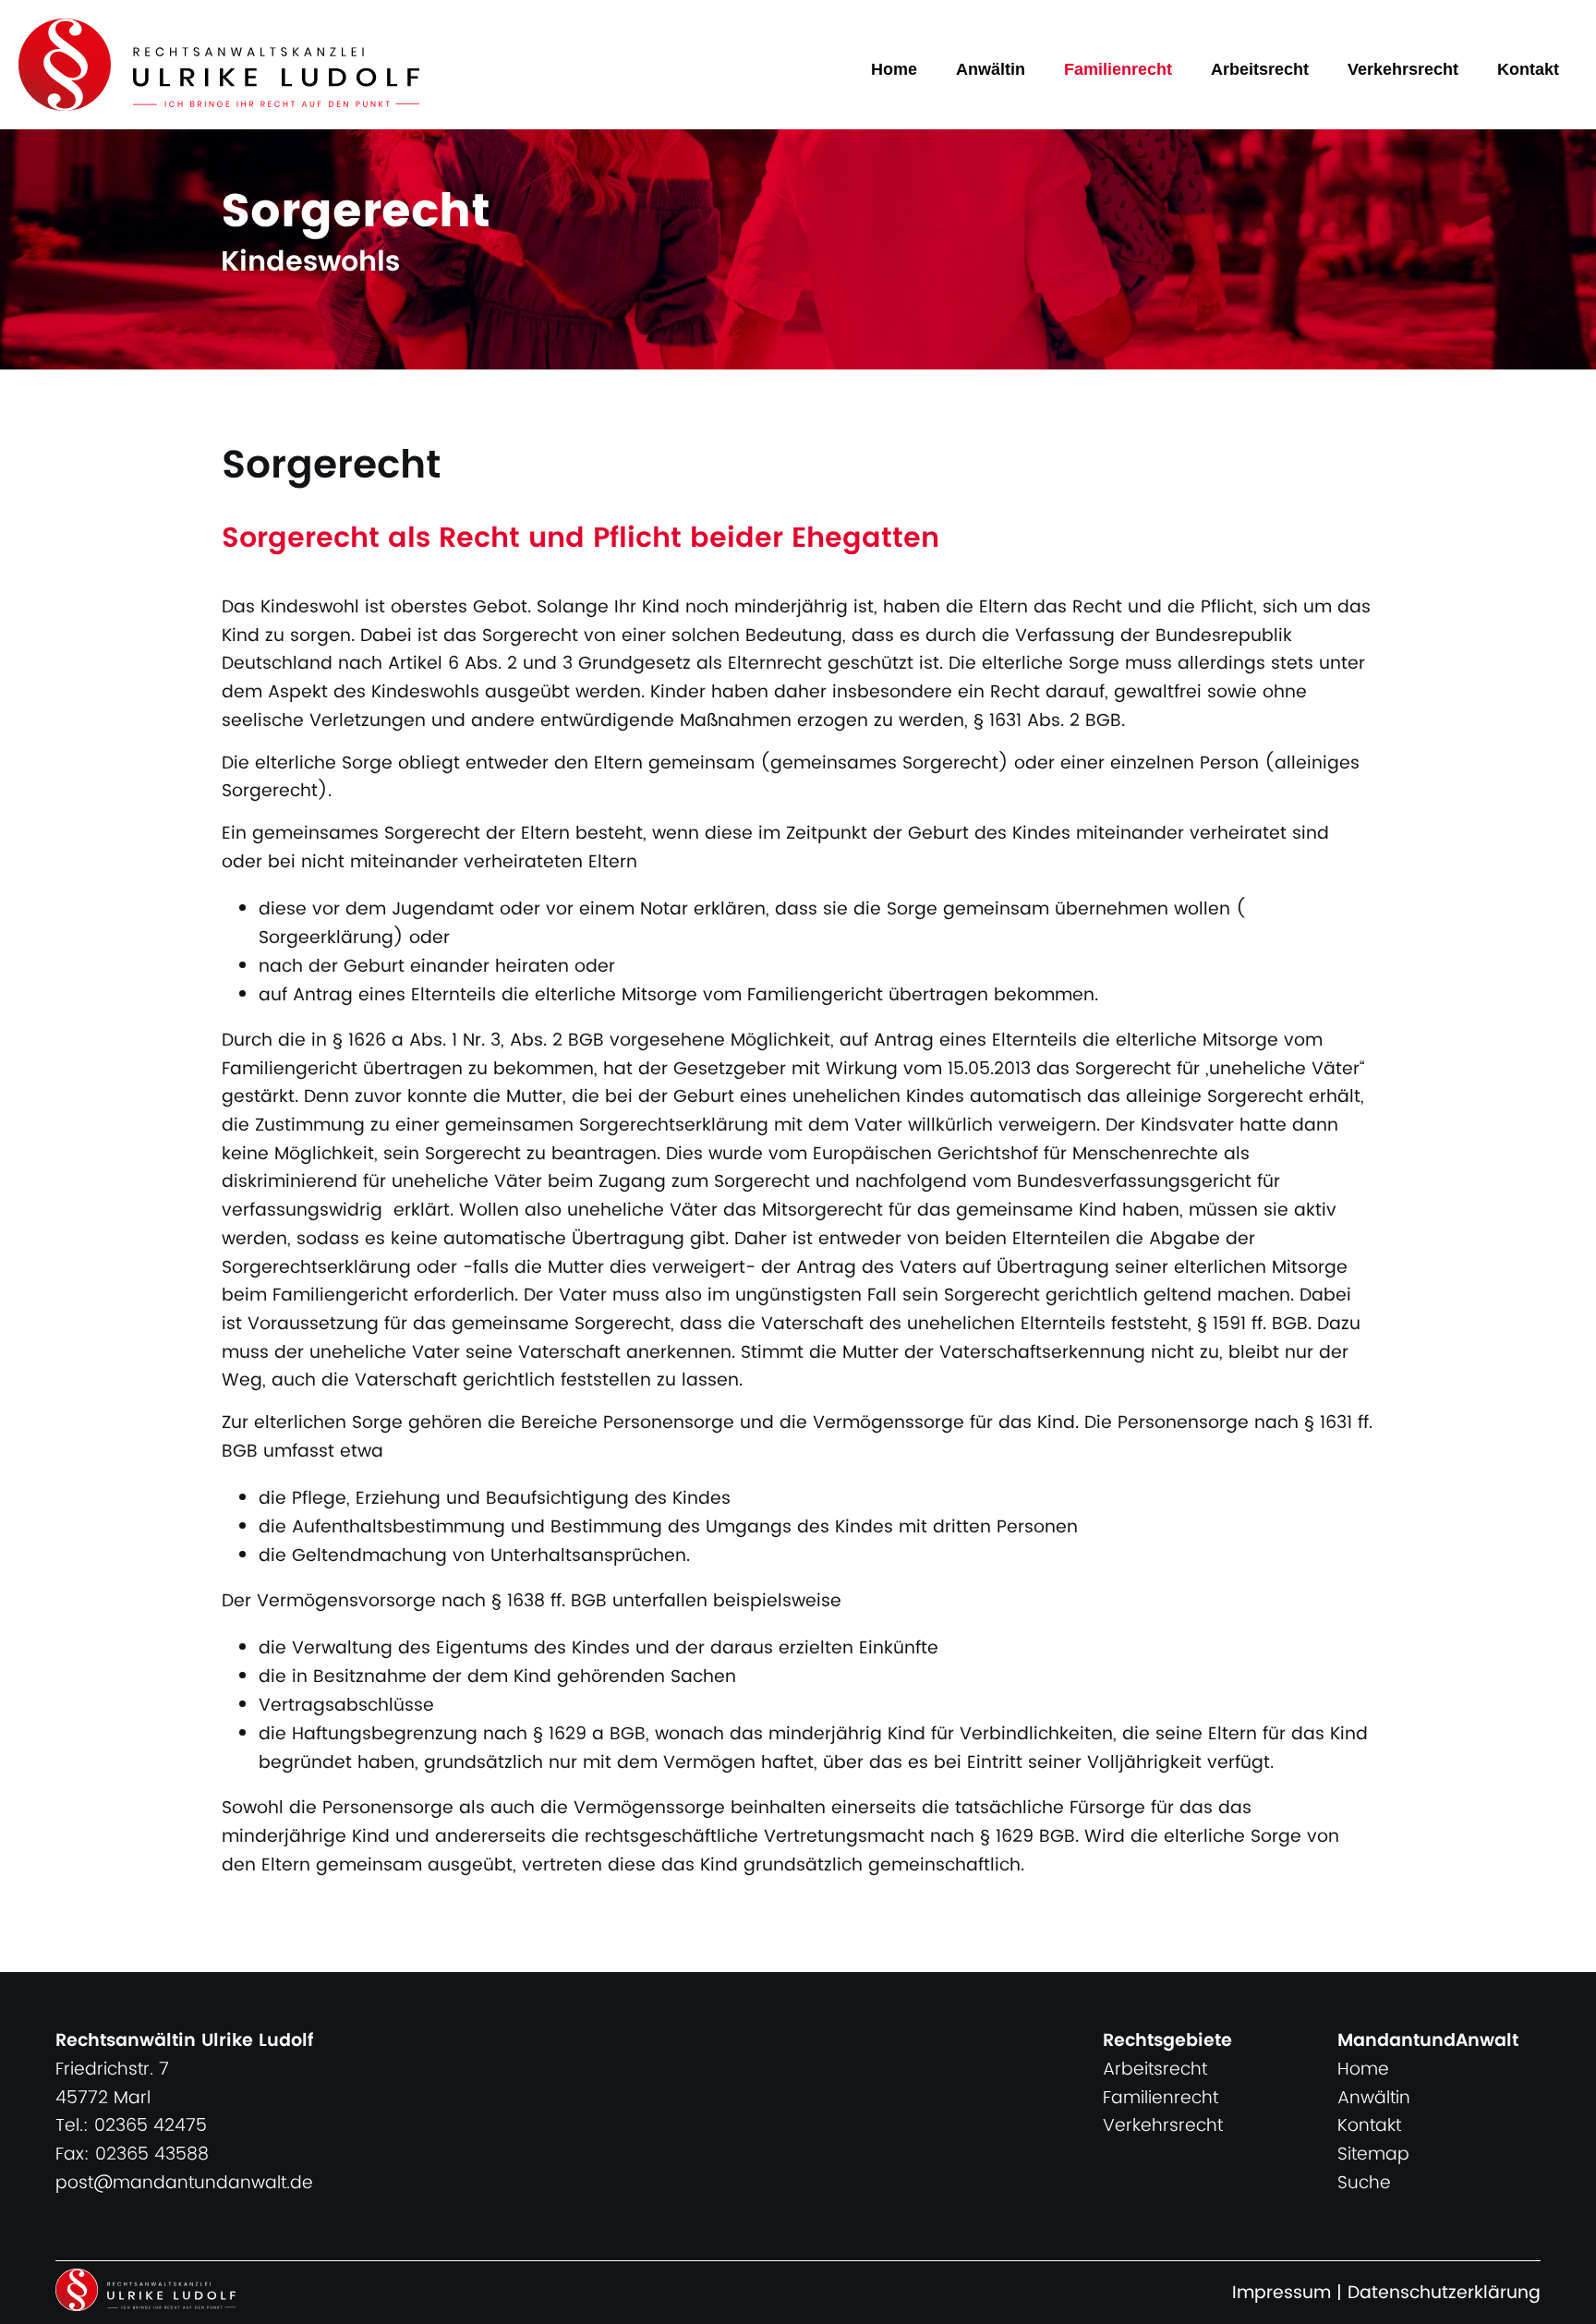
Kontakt (1528, 69)
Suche (1364, 2183)
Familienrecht (1118, 69)
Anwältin (991, 69)
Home (894, 69)
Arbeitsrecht (1260, 69)
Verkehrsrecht (1403, 69)
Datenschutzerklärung (1444, 2293)
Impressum (1282, 2293)
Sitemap (1373, 2155)
